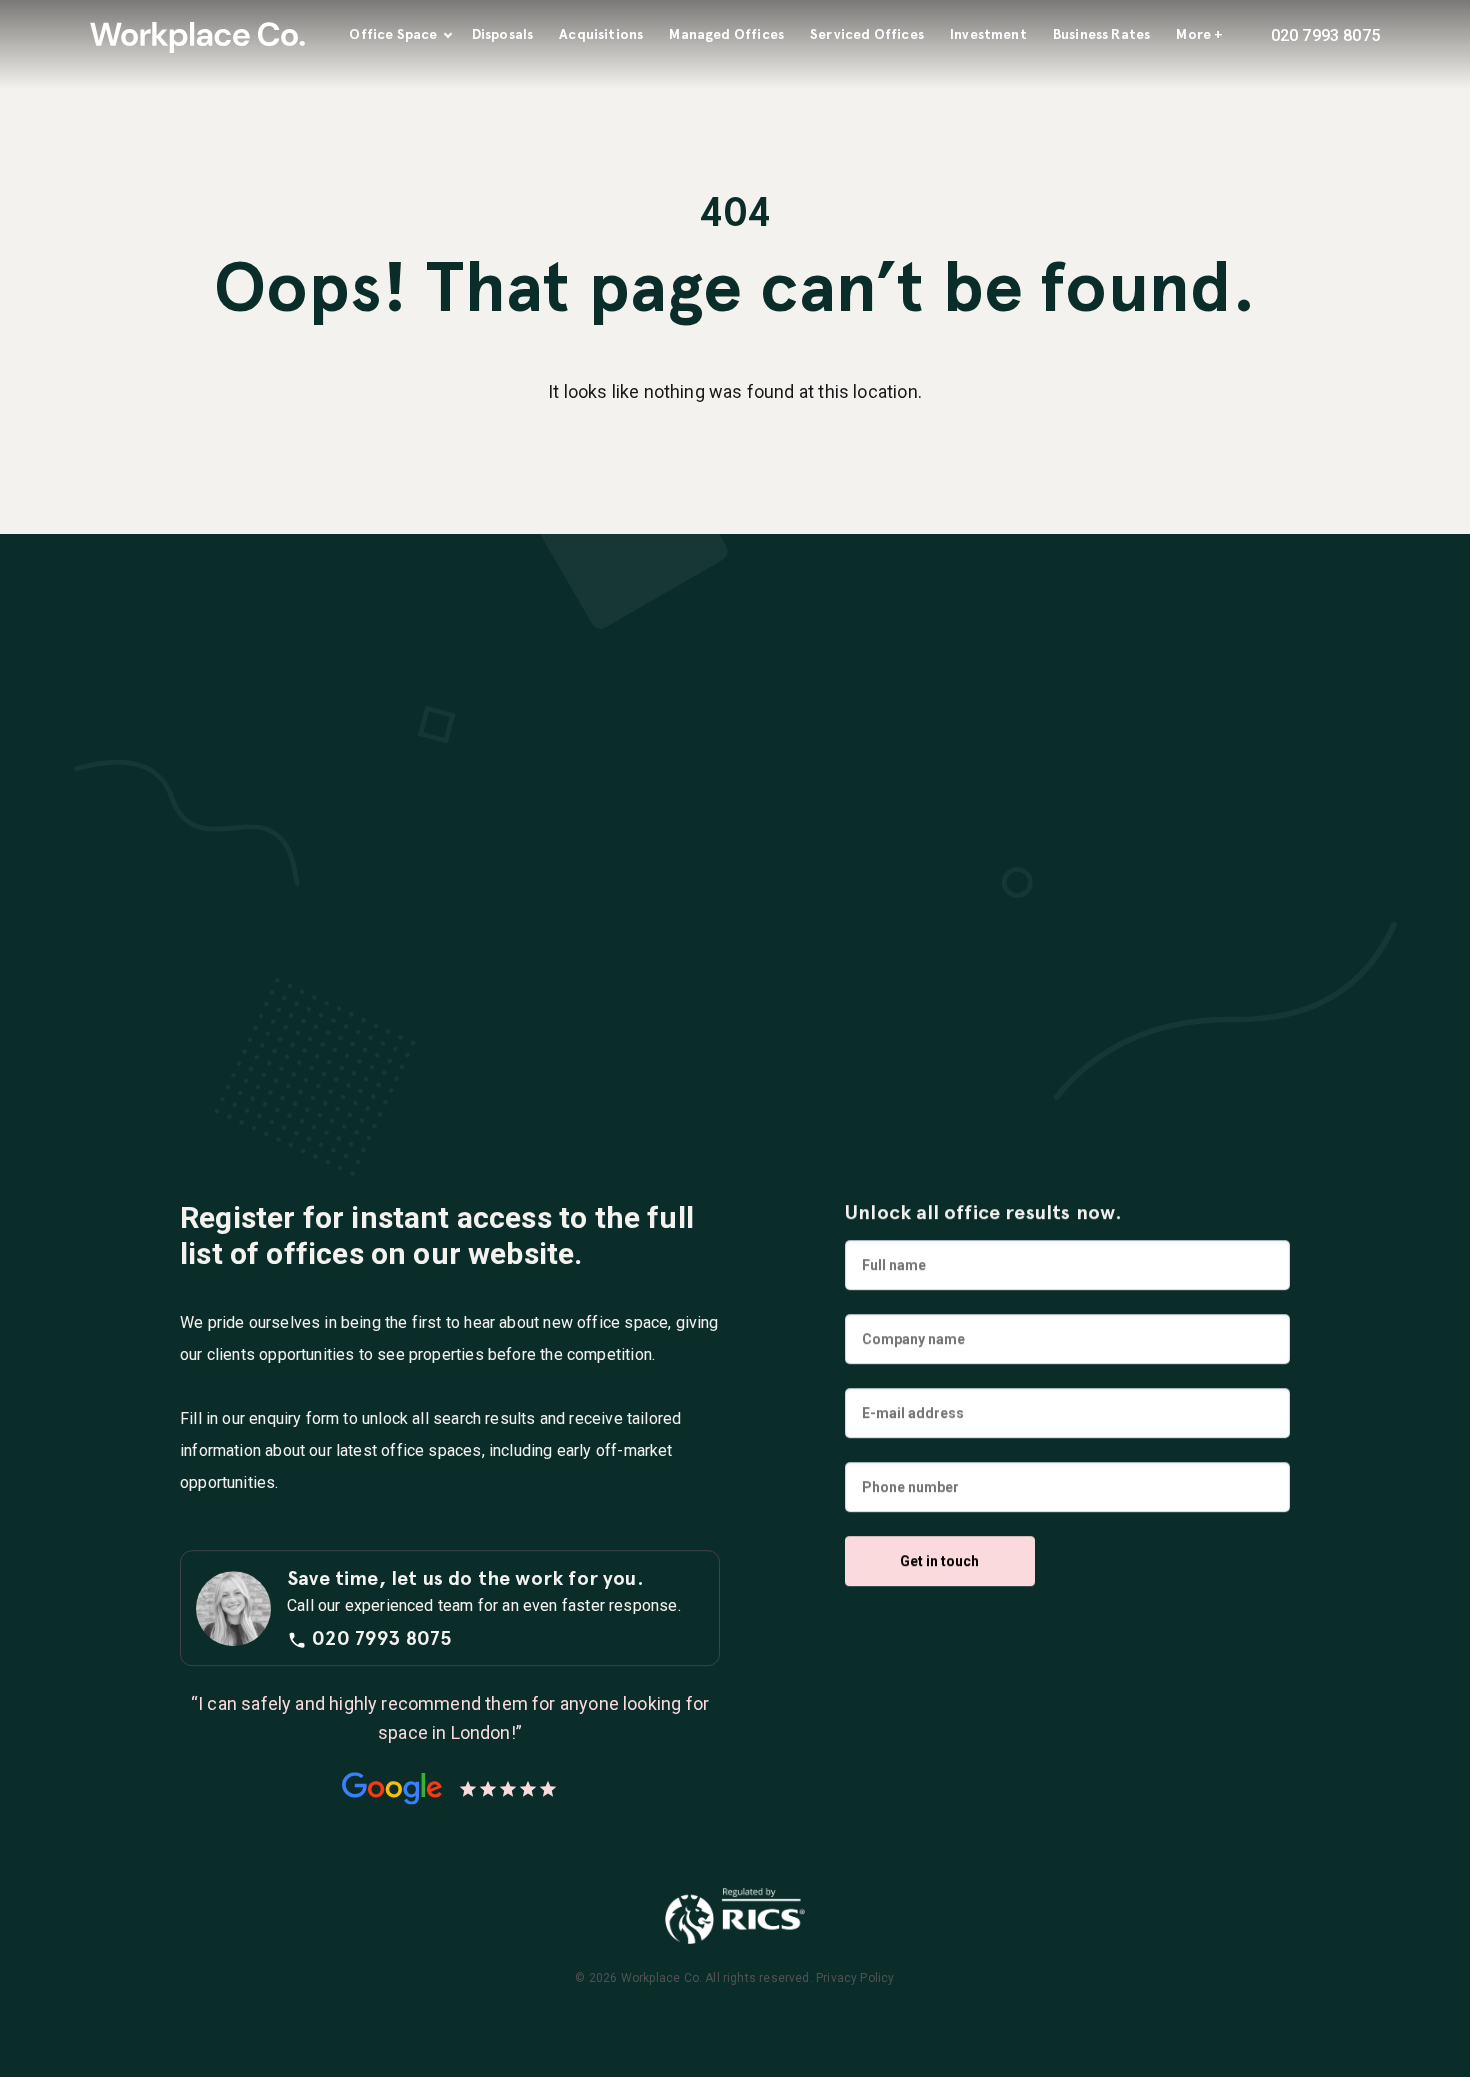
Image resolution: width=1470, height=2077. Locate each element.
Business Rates (1102, 34)
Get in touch (939, 1561)
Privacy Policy (855, 1978)
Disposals (503, 34)
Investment (988, 34)
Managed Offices (726, 34)
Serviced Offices (867, 34)
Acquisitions (601, 34)
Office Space (393, 34)
